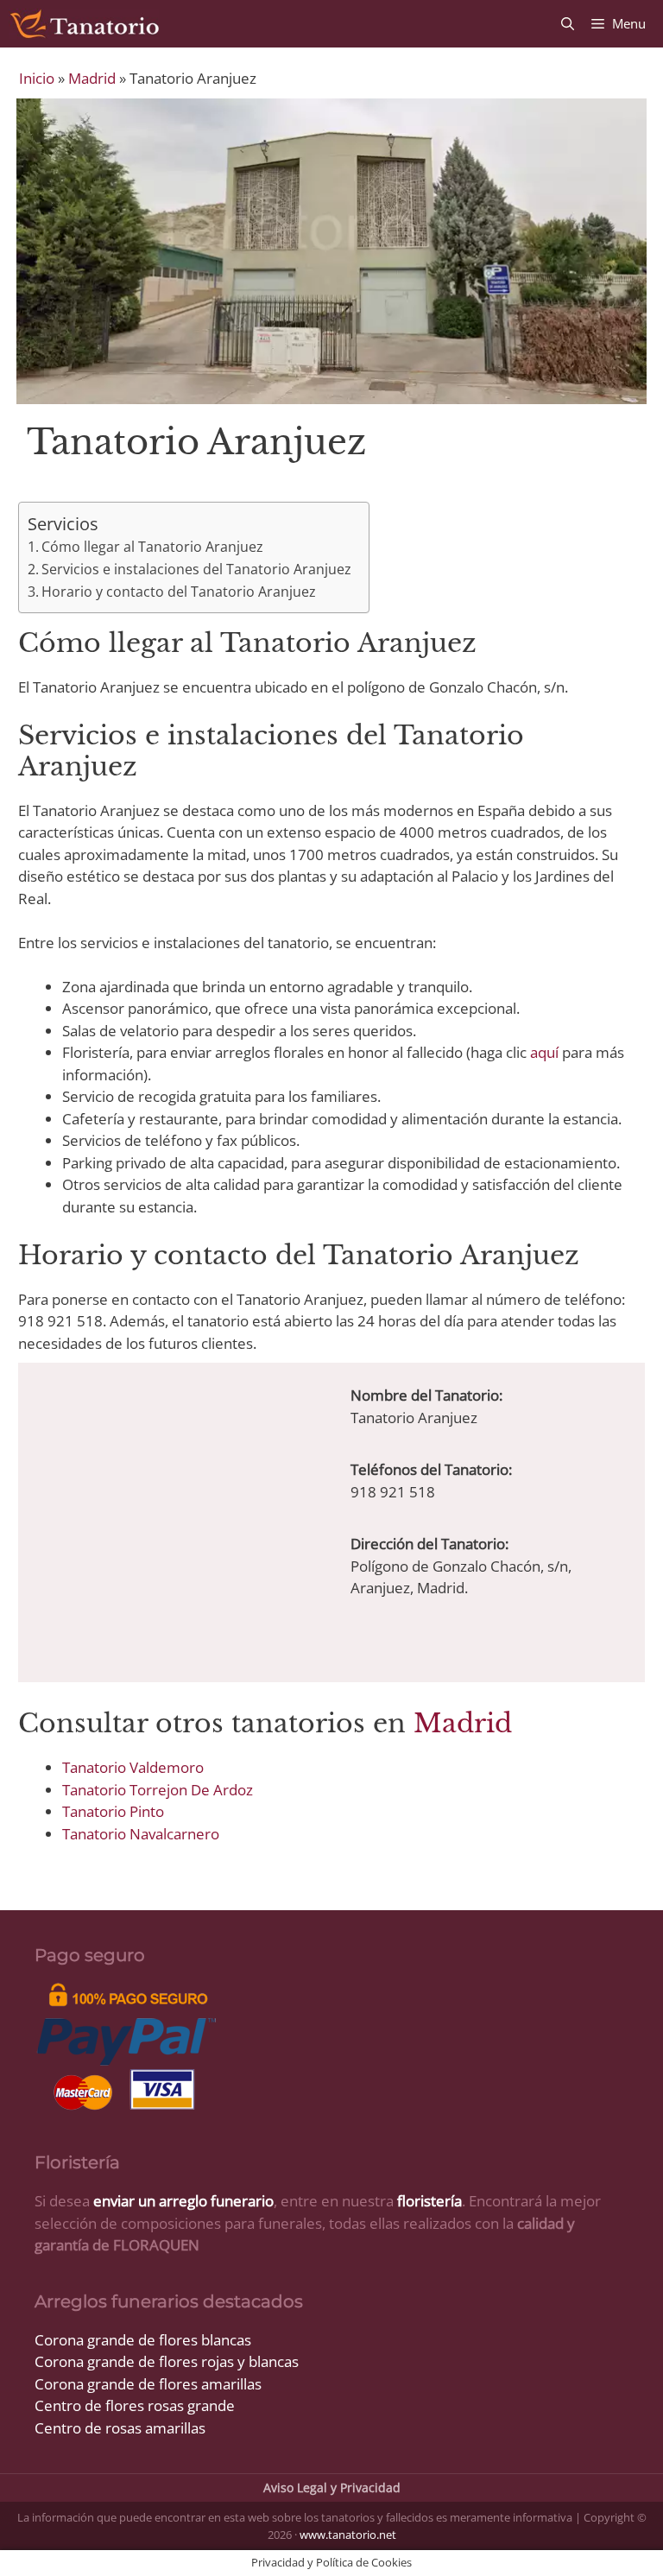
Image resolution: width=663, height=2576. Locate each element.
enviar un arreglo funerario (183, 2201)
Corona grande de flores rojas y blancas (167, 2361)
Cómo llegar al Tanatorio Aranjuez (152, 547)
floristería (429, 2201)
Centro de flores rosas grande (135, 2405)
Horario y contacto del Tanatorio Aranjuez (179, 592)
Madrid (92, 78)
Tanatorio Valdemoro (133, 1767)
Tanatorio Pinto (113, 1811)
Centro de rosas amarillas (120, 2428)
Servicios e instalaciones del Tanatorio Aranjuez (196, 569)
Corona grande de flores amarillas (148, 2384)
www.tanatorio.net (348, 2535)
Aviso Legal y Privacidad (332, 2487)
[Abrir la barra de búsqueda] (568, 24)
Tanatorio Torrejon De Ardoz (158, 1790)
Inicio (37, 78)
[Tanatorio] (84, 24)
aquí (544, 1052)
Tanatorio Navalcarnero (141, 1834)
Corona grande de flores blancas (143, 2340)
